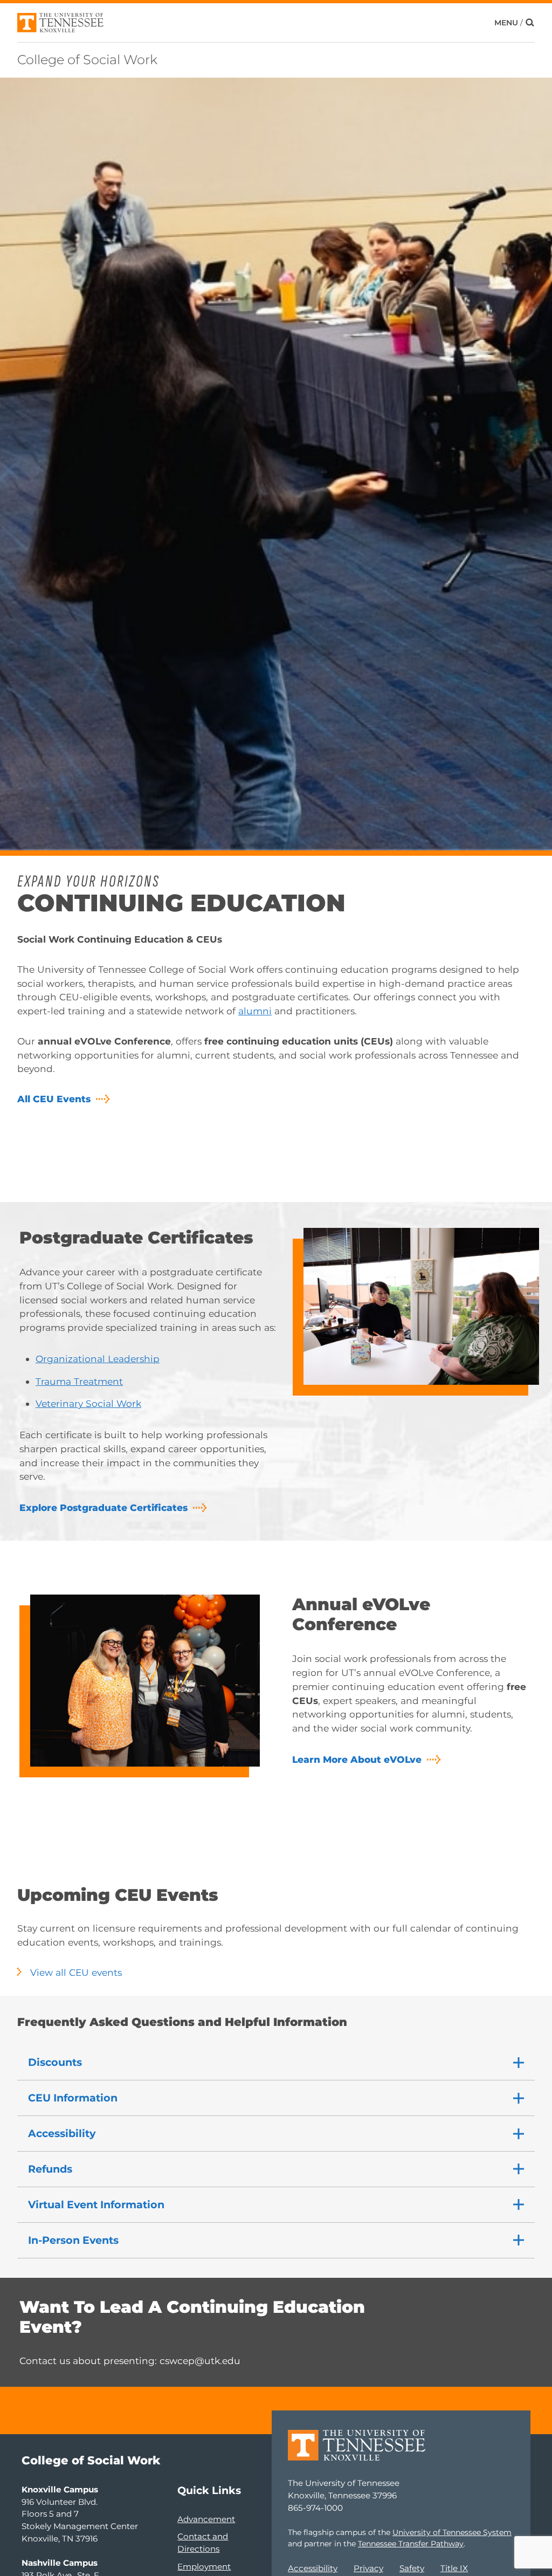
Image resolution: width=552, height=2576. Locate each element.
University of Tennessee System (452, 2532)
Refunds (50, 2169)
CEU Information (73, 2098)
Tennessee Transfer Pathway (411, 2544)
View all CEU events (76, 1972)
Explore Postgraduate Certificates (103, 1507)
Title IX (454, 2568)
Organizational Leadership (98, 1359)
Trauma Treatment (79, 1381)
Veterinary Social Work (88, 1403)
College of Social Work (87, 60)
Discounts (55, 2062)
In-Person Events (73, 2240)
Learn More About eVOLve (357, 1759)
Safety (412, 2568)
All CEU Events (54, 1099)
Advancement (206, 2519)
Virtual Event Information (96, 2204)
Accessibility (62, 2133)
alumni (255, 1011)
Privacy (368, 2568)
